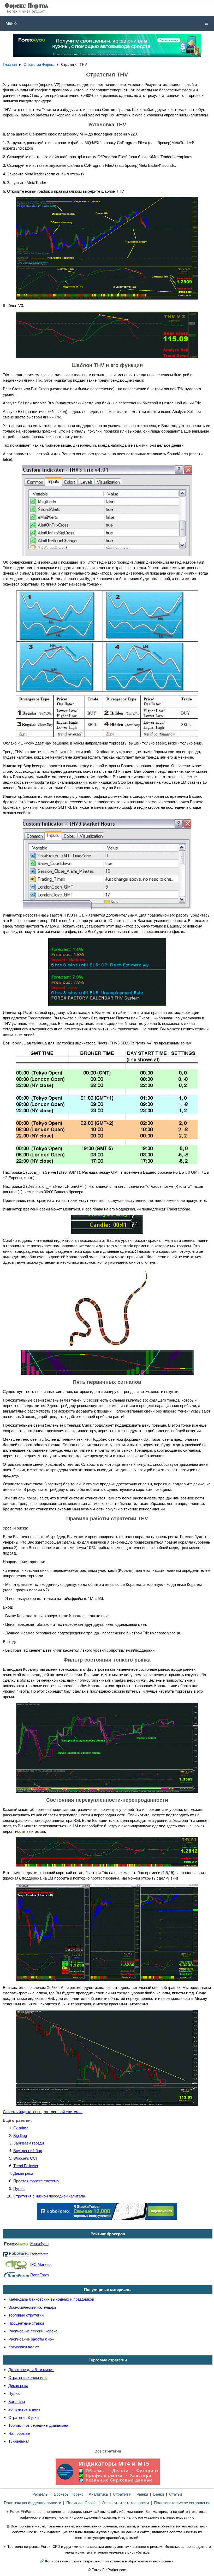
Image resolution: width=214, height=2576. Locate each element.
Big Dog (20, 2135)
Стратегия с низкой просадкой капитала (49, 2196)
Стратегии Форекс (39, 65)
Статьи (176, 2494)
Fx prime (21, 2128)
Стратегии (122, 2494)
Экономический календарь (32, 2307)
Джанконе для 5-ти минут (31, 2370)
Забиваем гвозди (29, 2143)
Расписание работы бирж (31, 2339)
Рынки (142, 2494)
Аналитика (98, 2494)
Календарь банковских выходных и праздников (51, 2299)
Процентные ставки (26, 2323)
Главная (10, 65)
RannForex (40, 2275)
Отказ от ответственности (125, 2503)
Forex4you (39, 2244)
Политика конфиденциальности (32, 2503)
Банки (159, 2494)
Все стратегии (108, 2451)
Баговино (17, 2401)
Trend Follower (26, 2166)
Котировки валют (24, 2347)
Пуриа (19, 2188)
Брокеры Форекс (69, 2494)
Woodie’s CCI (25, 2158)
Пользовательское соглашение (182, 2503)
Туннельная (19, 2441)
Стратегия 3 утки (23, 2417)
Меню (107, 23)
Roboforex (39, 2254)
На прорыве (19, 2433)
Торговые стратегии (26, 2315)
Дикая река (23, 2173)
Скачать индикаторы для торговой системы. (43, 2112)
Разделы (40, 2494)
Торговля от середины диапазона (38, 2425)
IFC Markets (41, 2264)
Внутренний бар (28, 2151)
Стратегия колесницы (28, 2377)
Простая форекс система (36, 2181)
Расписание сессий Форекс (33, 2331)
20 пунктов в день (24, 2409)
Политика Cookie (81, 2503)
